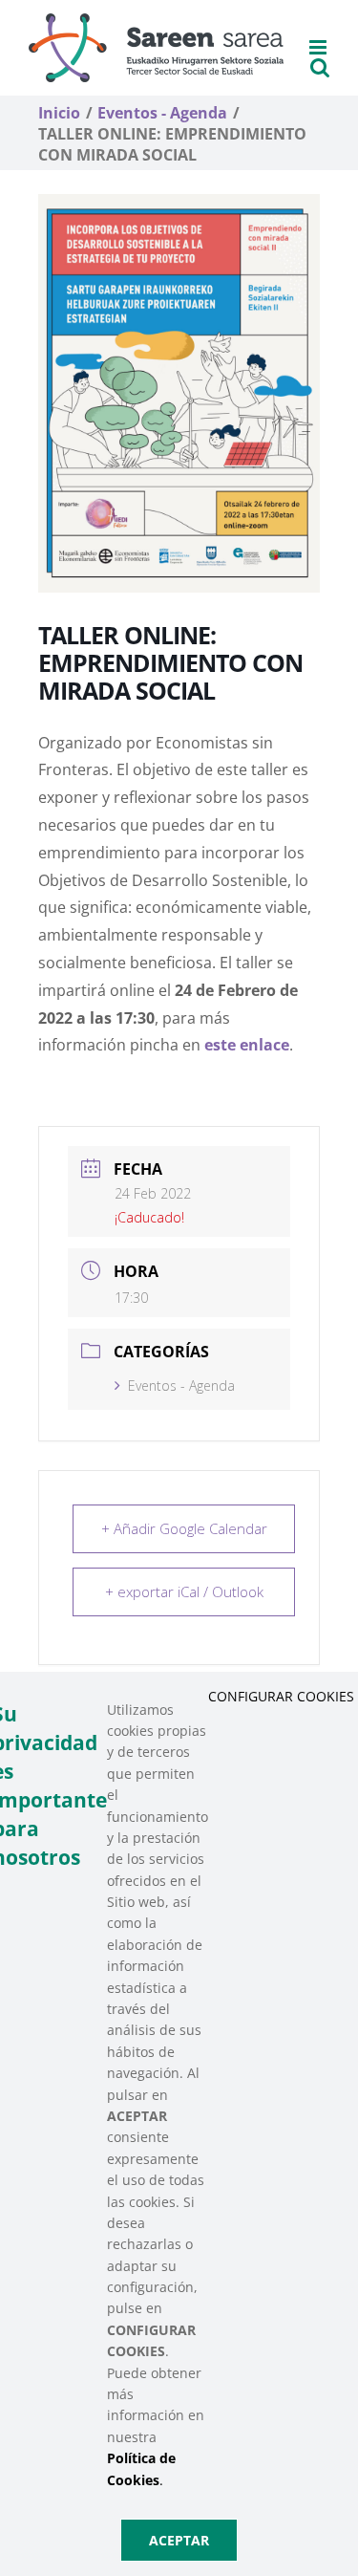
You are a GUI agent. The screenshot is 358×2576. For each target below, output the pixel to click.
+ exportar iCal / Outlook (184, 1591)
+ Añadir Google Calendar (184, 1528)
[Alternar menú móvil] (319, 47)
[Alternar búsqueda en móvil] (320, 67)
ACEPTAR (179, 2540)
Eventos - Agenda (181, 1385)
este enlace (247, 1045)
